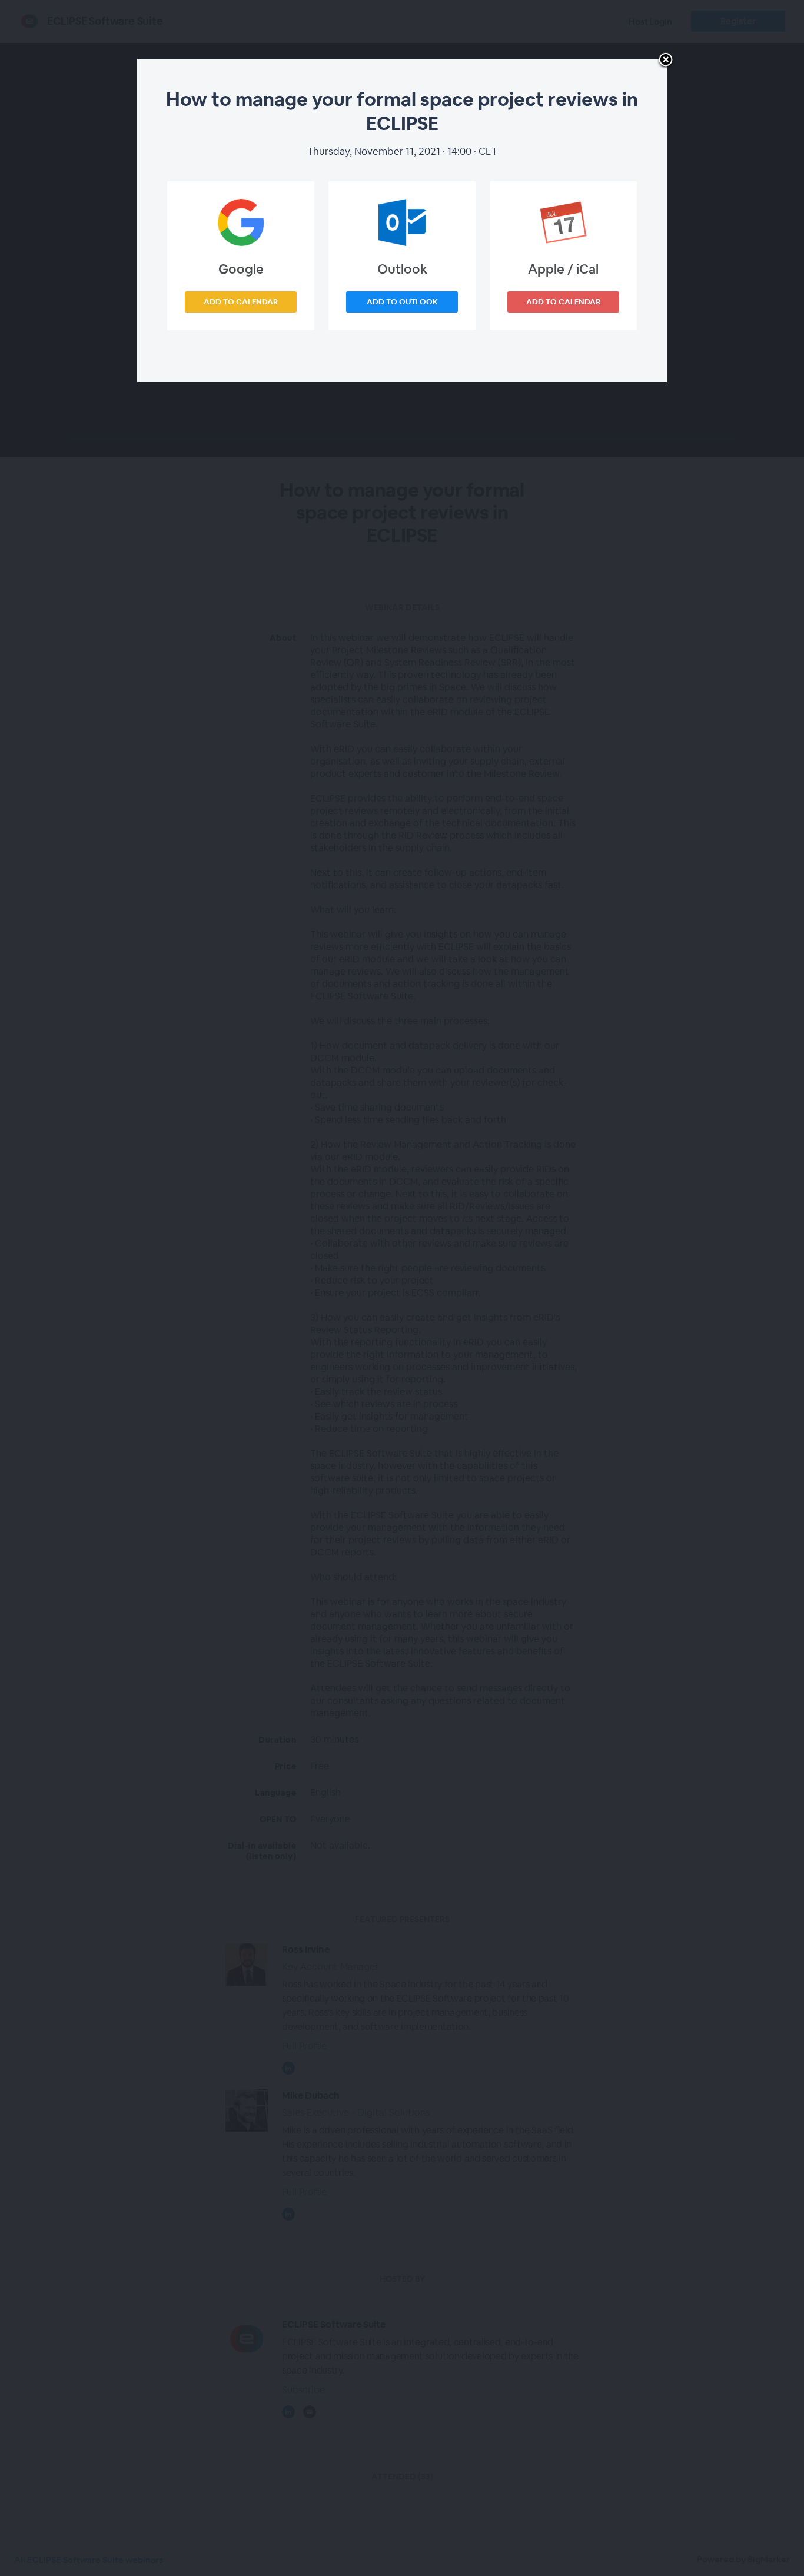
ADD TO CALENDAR (241, 302)
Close (666, 61)
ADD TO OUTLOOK (402, 302)
